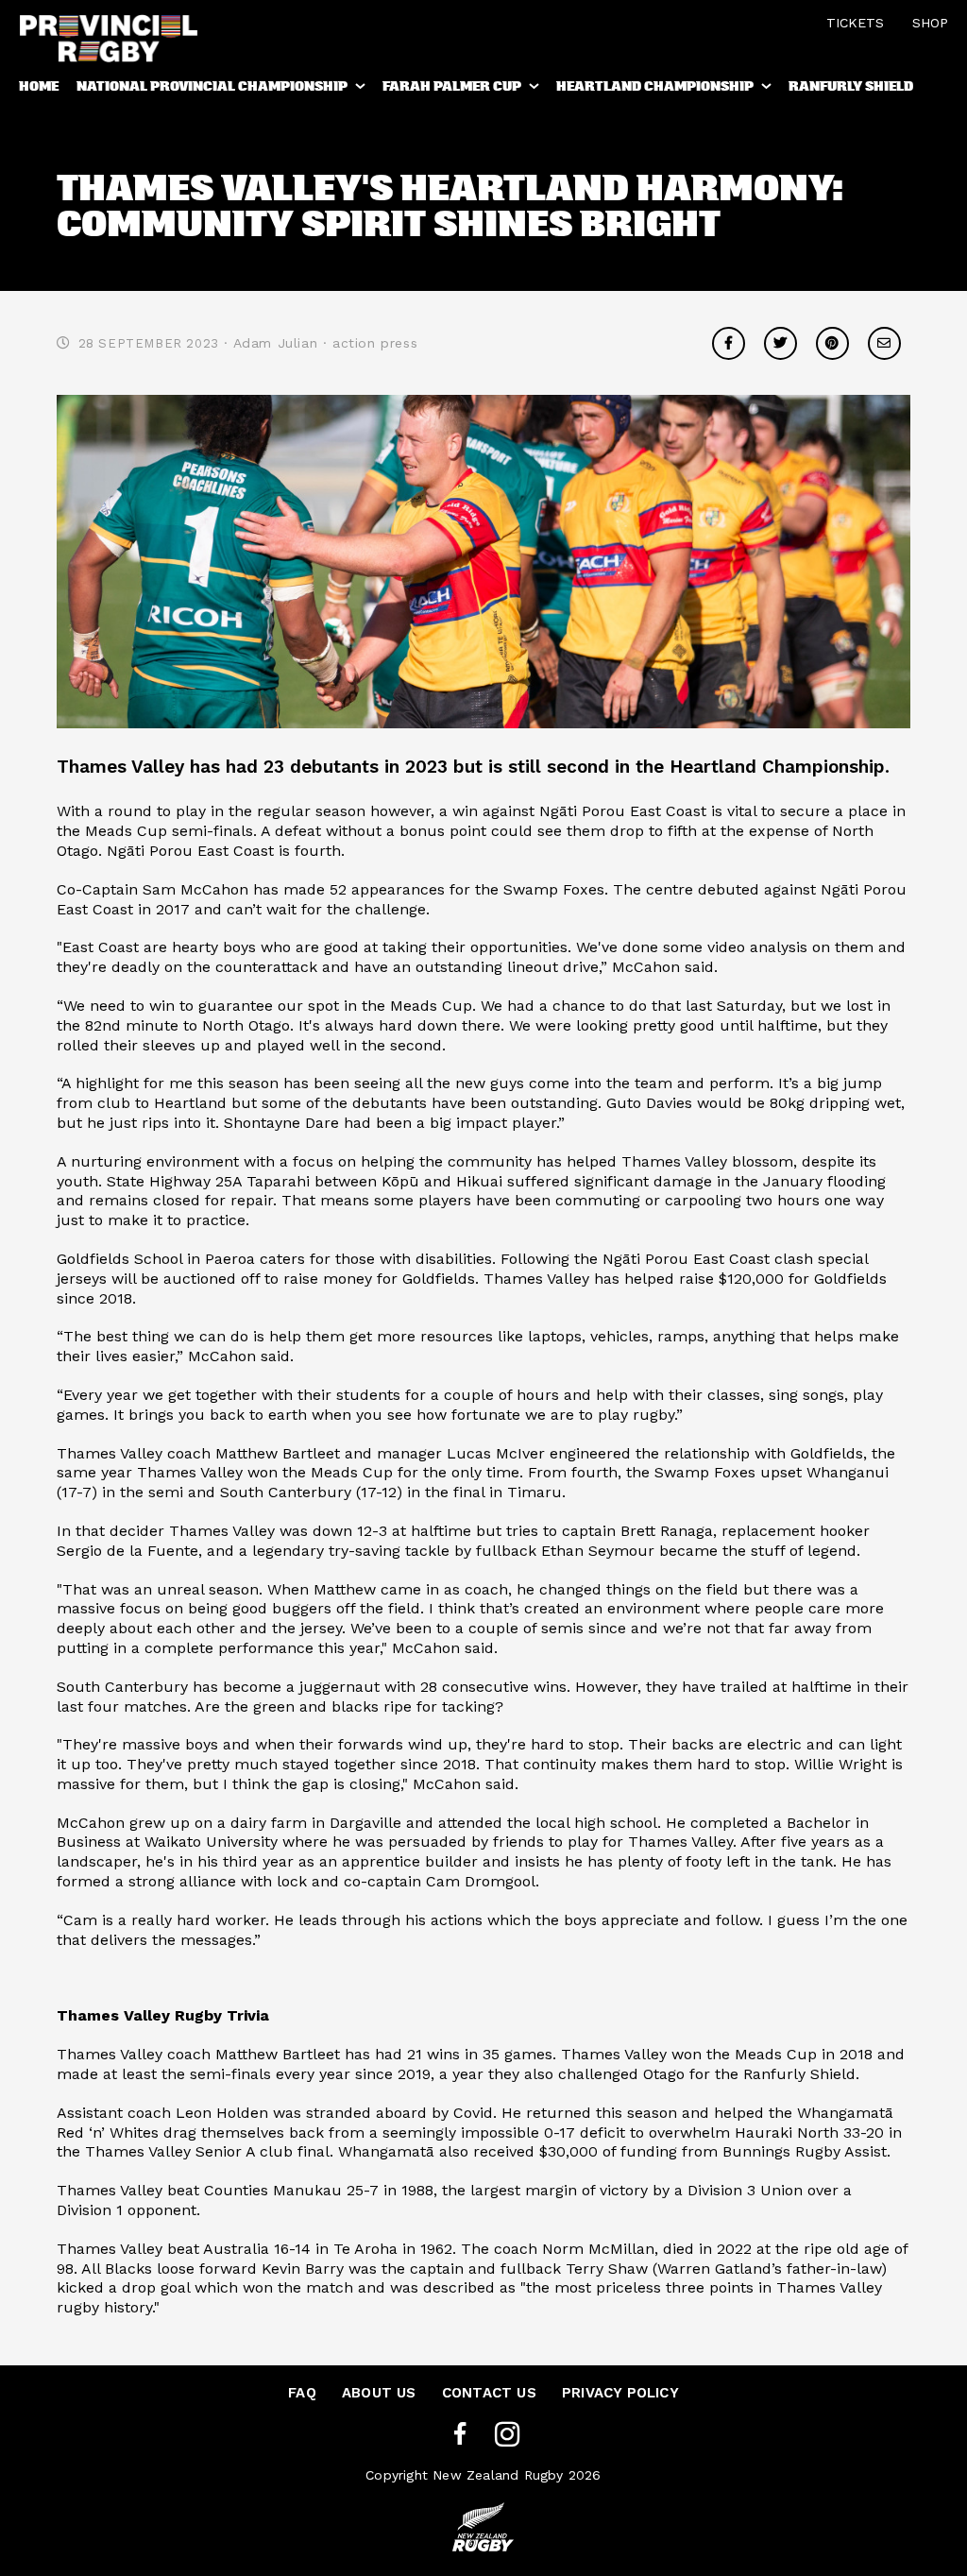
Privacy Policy (620, 2393)
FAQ (302, 2393)
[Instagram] (507, 2435)
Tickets (855, 23)
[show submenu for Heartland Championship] (768, 90)
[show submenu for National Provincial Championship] (362, 90)
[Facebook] (460, 2435)
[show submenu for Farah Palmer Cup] (535, 90)
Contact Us (489, 2393)
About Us (379, 2393)
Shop (930, 23)
